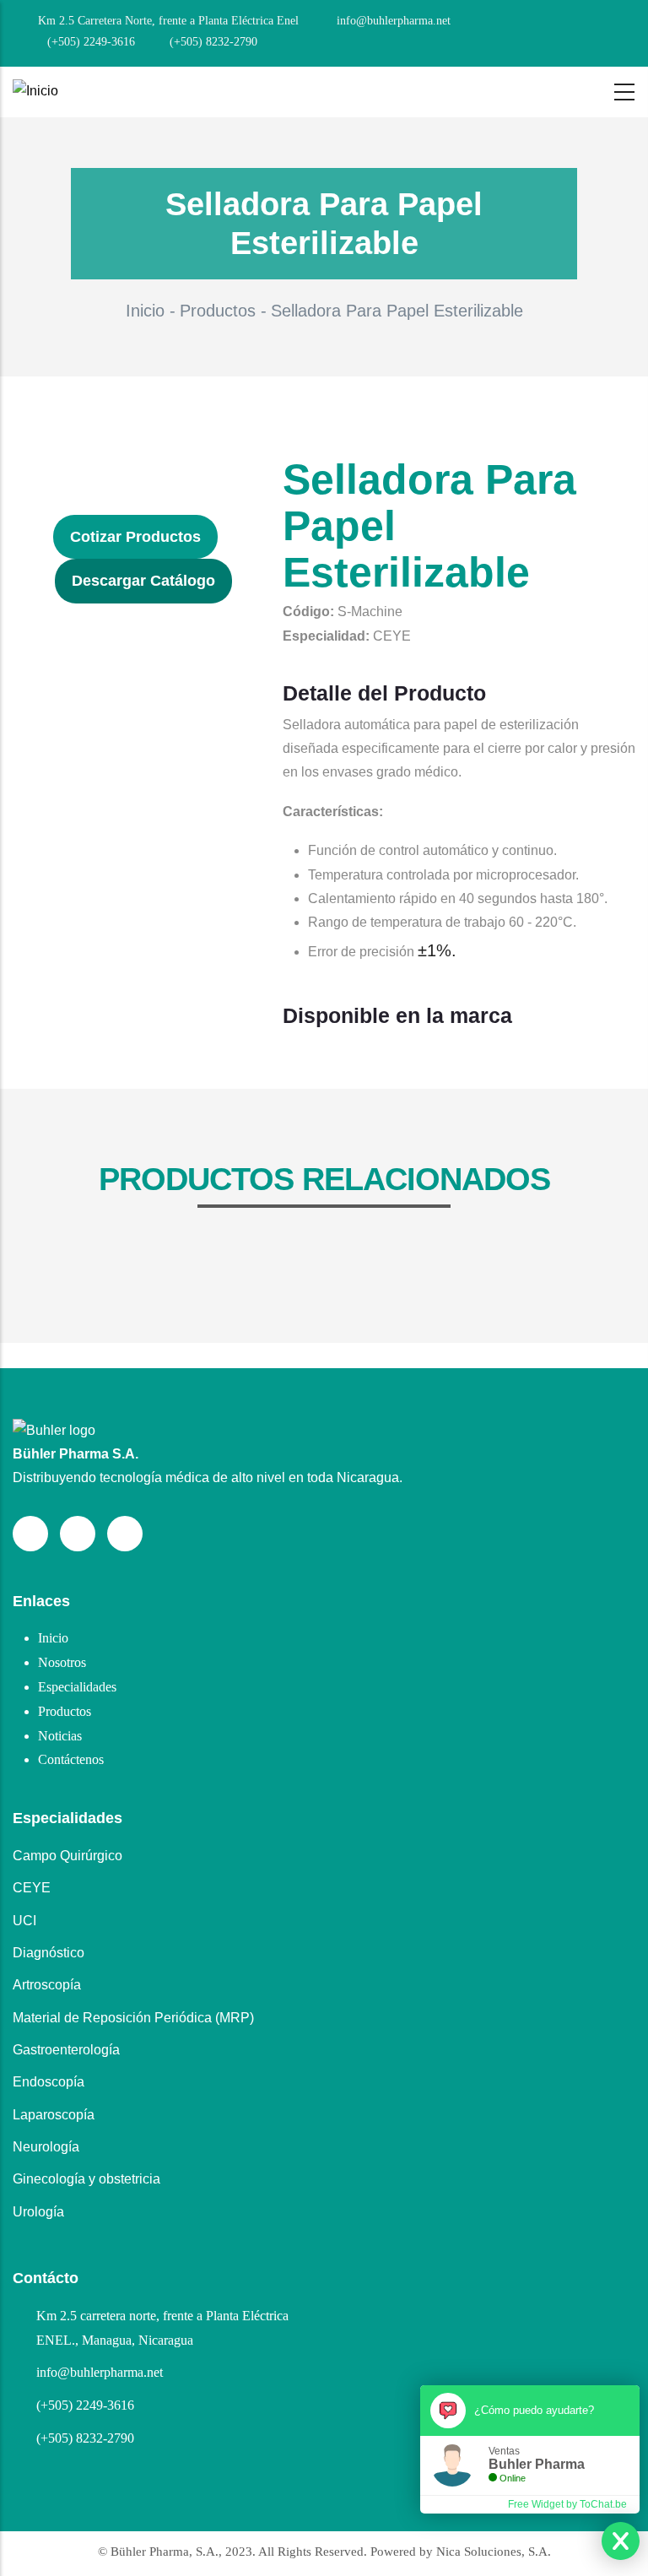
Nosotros (62, 1662)
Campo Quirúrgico (67, 1856)
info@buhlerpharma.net (100, 2372)
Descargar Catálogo (143, 581)
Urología (38, 2212)
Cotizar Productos (135, 537)
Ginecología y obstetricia (86, 2179)
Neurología (46, 2147)
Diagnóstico (49, 1953)
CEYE (32, 1888)
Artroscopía (47, 1985)
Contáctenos (71, 1759)
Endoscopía (49, 2082)
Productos (218, 311)
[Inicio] (35, 91)
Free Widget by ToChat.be (567, 2504)
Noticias (60, 1736)
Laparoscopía (54, 2115)
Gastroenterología (66, 2050)
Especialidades (77, 1687)
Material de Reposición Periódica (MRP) (133, 2018)
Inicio (145, 311)
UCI (24, 1921)
